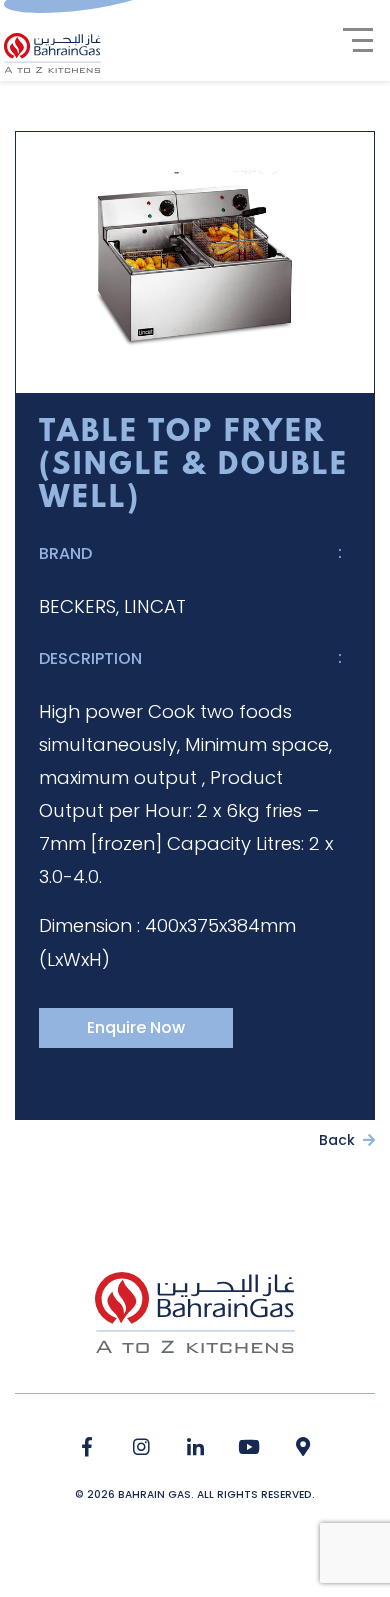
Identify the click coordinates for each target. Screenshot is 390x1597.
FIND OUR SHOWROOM (303, 1447)
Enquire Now (136, 1027)
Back (339, 1140)
